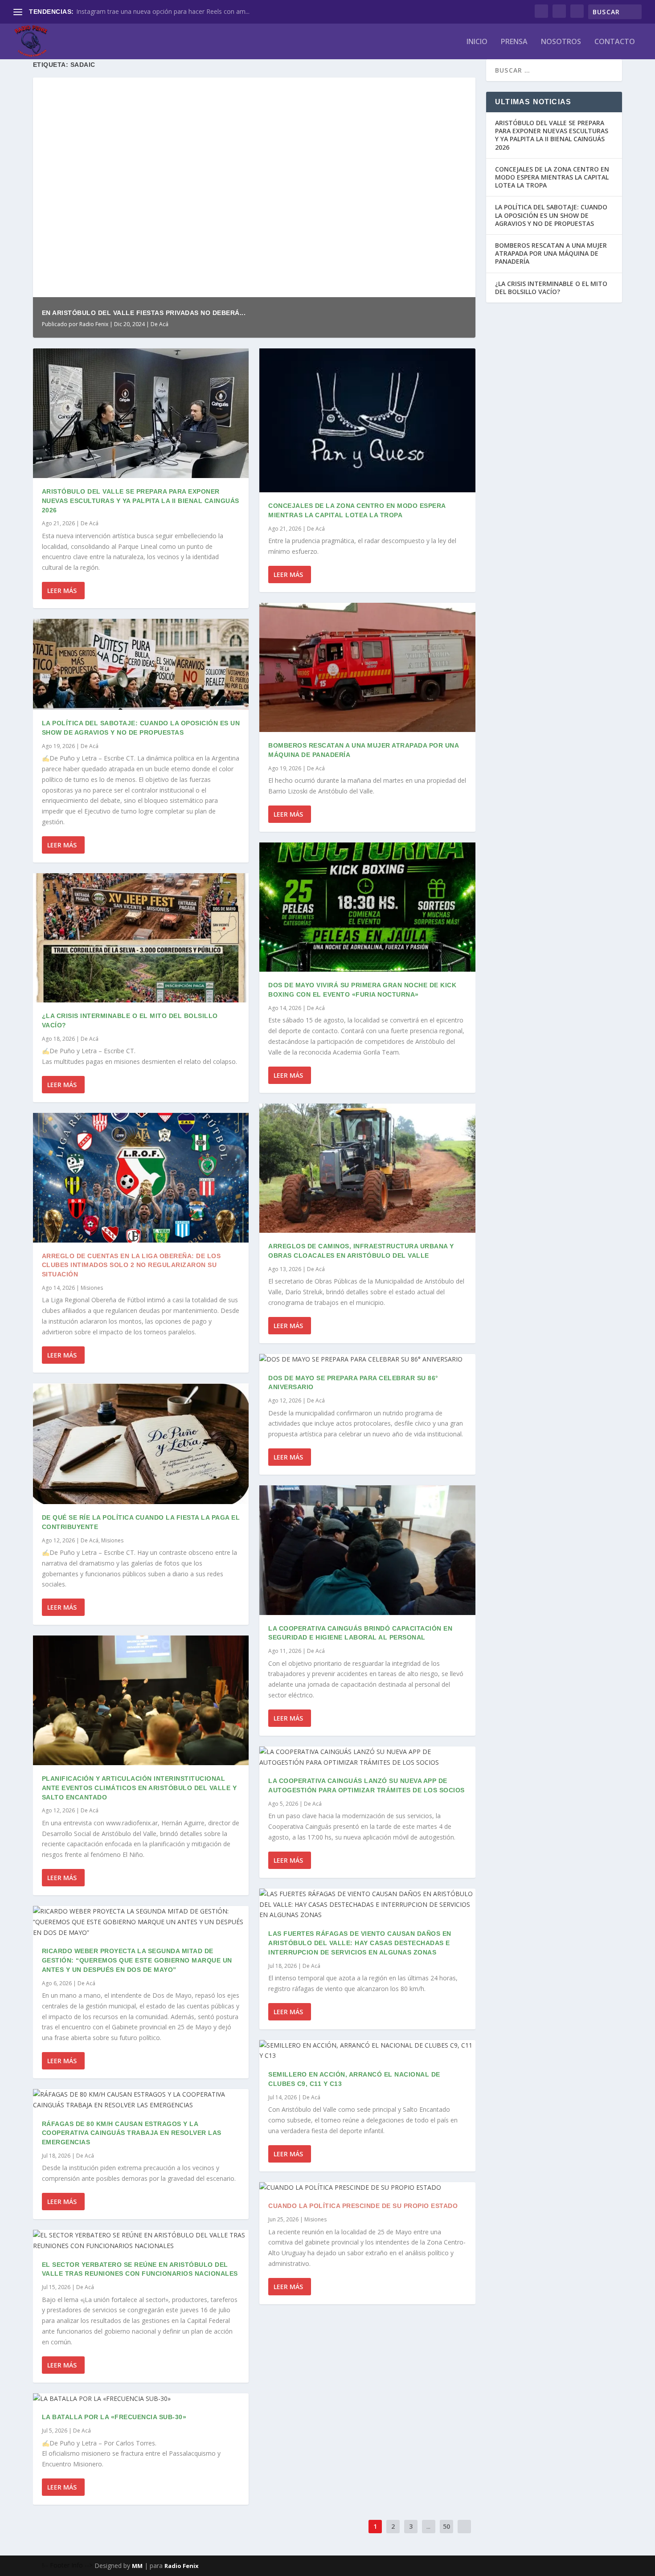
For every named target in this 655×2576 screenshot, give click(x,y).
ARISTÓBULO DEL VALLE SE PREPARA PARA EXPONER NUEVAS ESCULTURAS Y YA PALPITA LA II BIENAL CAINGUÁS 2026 (141, 501)
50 (446, 2526)
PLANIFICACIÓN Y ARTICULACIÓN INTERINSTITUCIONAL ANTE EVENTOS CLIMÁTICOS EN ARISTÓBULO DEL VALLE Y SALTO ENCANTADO (139, 1788)
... (428, 2526)
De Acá (160, 324)
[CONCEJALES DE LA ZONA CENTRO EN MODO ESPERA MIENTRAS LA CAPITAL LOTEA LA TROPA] (367, 420)
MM (137, 2566)
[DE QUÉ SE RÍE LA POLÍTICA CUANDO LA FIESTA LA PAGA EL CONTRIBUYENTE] (141, 1444)
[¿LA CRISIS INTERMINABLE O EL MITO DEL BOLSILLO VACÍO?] (141, 938)
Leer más (62, 591)
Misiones (92, 1288)
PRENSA (514, 42)
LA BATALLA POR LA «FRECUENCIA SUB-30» (114, 2417)
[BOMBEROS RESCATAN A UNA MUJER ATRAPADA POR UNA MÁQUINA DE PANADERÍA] (367, 668)
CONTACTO (615, 42)
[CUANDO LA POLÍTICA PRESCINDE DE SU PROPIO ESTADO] (367, 2188)
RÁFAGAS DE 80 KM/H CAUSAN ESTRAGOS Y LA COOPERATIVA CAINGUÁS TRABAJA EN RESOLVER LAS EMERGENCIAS (132, 2133)
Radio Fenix (94, 324)
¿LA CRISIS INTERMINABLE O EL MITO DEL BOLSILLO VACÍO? (551, 288)
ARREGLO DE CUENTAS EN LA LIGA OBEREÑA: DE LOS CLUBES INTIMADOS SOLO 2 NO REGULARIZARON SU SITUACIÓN (131, 1265)
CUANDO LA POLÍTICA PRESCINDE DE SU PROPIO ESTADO (363, 2206)
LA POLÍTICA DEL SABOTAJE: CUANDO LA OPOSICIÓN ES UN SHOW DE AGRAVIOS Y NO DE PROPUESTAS (551, 215)
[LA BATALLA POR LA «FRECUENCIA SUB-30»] (141, 2399)
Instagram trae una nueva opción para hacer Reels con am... (163, 11)
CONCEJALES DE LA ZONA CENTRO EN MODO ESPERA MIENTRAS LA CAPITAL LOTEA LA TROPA (552, 177)
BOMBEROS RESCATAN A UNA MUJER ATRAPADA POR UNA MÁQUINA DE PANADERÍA (551, 253)
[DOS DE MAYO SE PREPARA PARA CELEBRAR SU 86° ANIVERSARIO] (367, 1359)
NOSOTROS (561, 42)
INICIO (477, 42)
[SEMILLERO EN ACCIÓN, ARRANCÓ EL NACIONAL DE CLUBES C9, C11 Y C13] (367, 2051)
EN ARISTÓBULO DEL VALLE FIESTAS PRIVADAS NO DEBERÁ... (144, 313)
